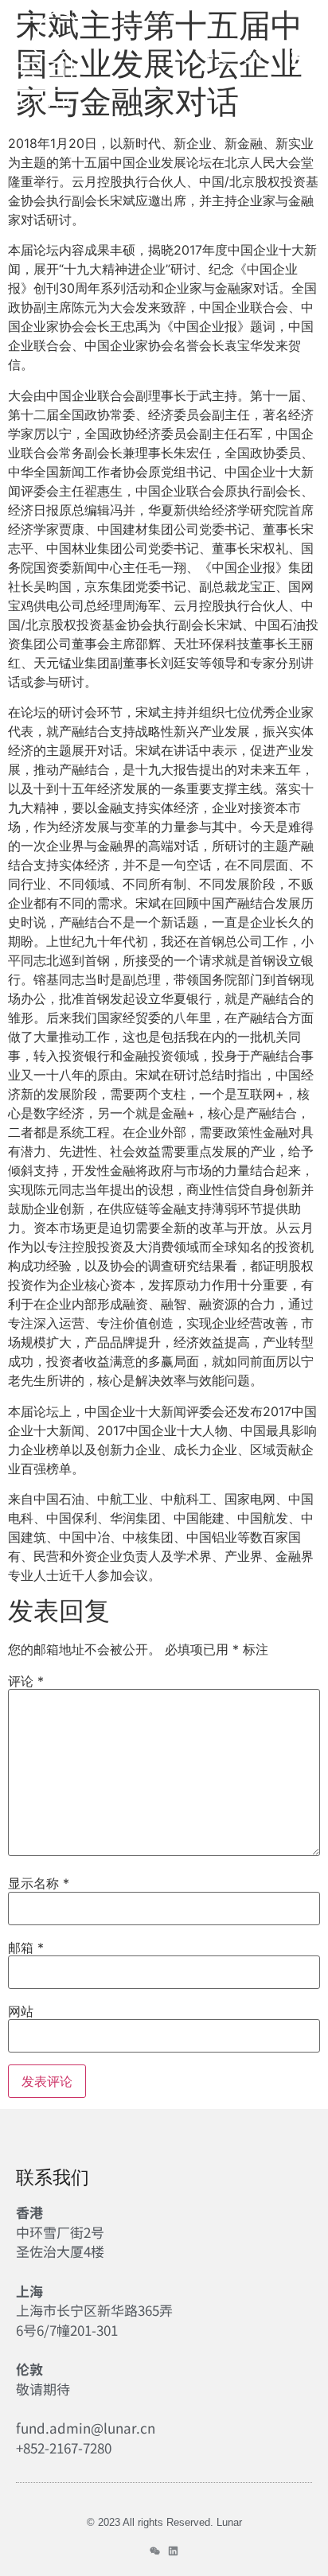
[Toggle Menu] (302, 58)
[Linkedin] (173, 2551)
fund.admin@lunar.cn (86, 2428)
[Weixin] (155, 2551)
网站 (21, 2011)
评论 (26, 1681)
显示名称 (39, 1883)
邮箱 (26, 1948)
